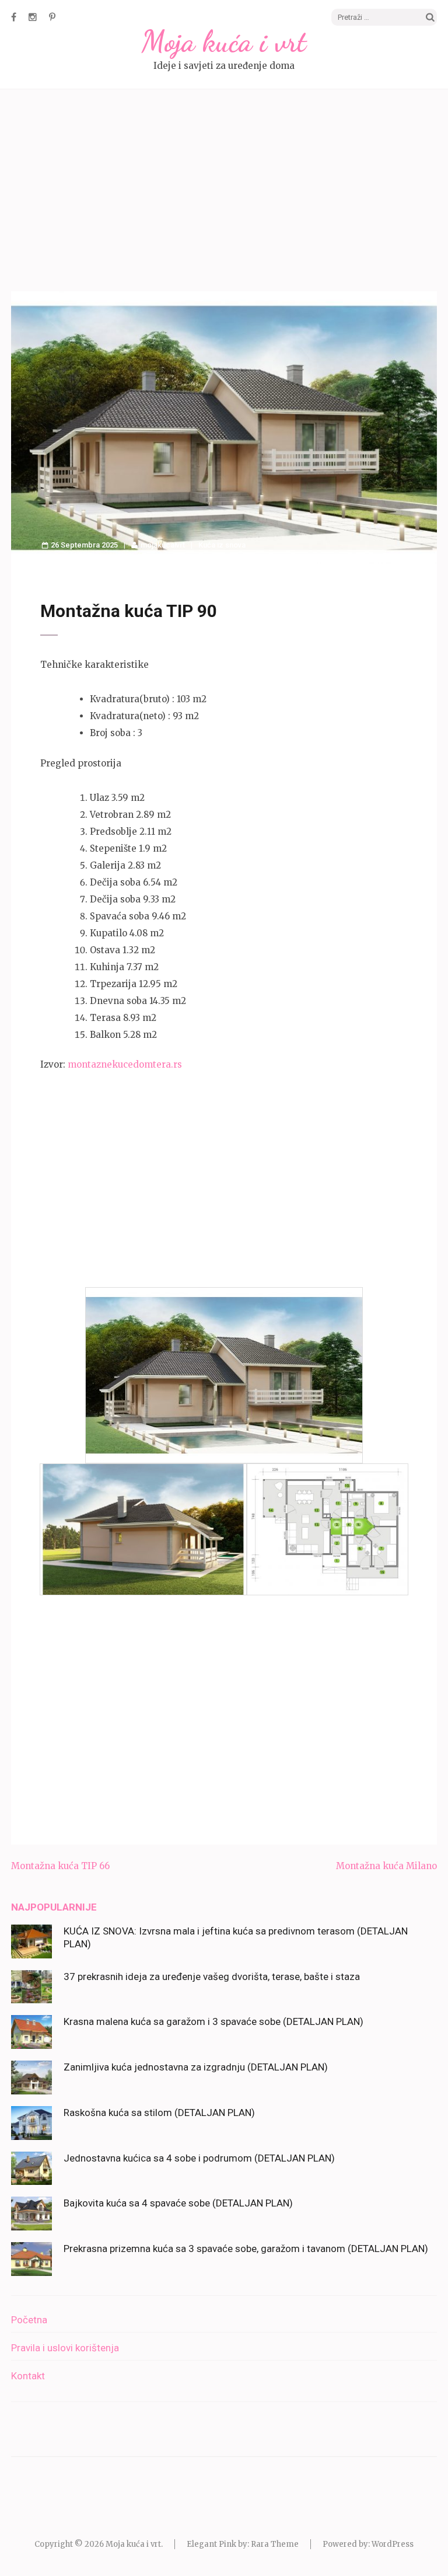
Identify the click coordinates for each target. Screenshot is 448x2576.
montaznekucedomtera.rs (125, 1064)
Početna (29, 2320)
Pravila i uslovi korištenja (65, 2348)
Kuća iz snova (222, 545)
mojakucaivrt (163, 545)
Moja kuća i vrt (224, 41)
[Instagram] (33, 17)
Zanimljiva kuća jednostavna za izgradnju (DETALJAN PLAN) (196, 2067)
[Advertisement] (224, 192)
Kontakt (28, 2376)
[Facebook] (14, 17)
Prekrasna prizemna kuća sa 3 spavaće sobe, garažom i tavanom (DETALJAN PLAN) (246, 2249)
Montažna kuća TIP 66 (60, 1866)
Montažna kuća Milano (386, 1866)
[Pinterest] (52, 17)
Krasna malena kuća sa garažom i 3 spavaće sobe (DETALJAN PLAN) (213, 2021)
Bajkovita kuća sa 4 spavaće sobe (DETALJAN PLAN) (178, 2203)
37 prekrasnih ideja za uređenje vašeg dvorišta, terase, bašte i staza (212, 1977)
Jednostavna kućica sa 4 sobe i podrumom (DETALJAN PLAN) (199, 2158)
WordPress (393, 2544)
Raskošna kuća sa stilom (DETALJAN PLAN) (159, 2113)
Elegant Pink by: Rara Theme (243, 2544)
